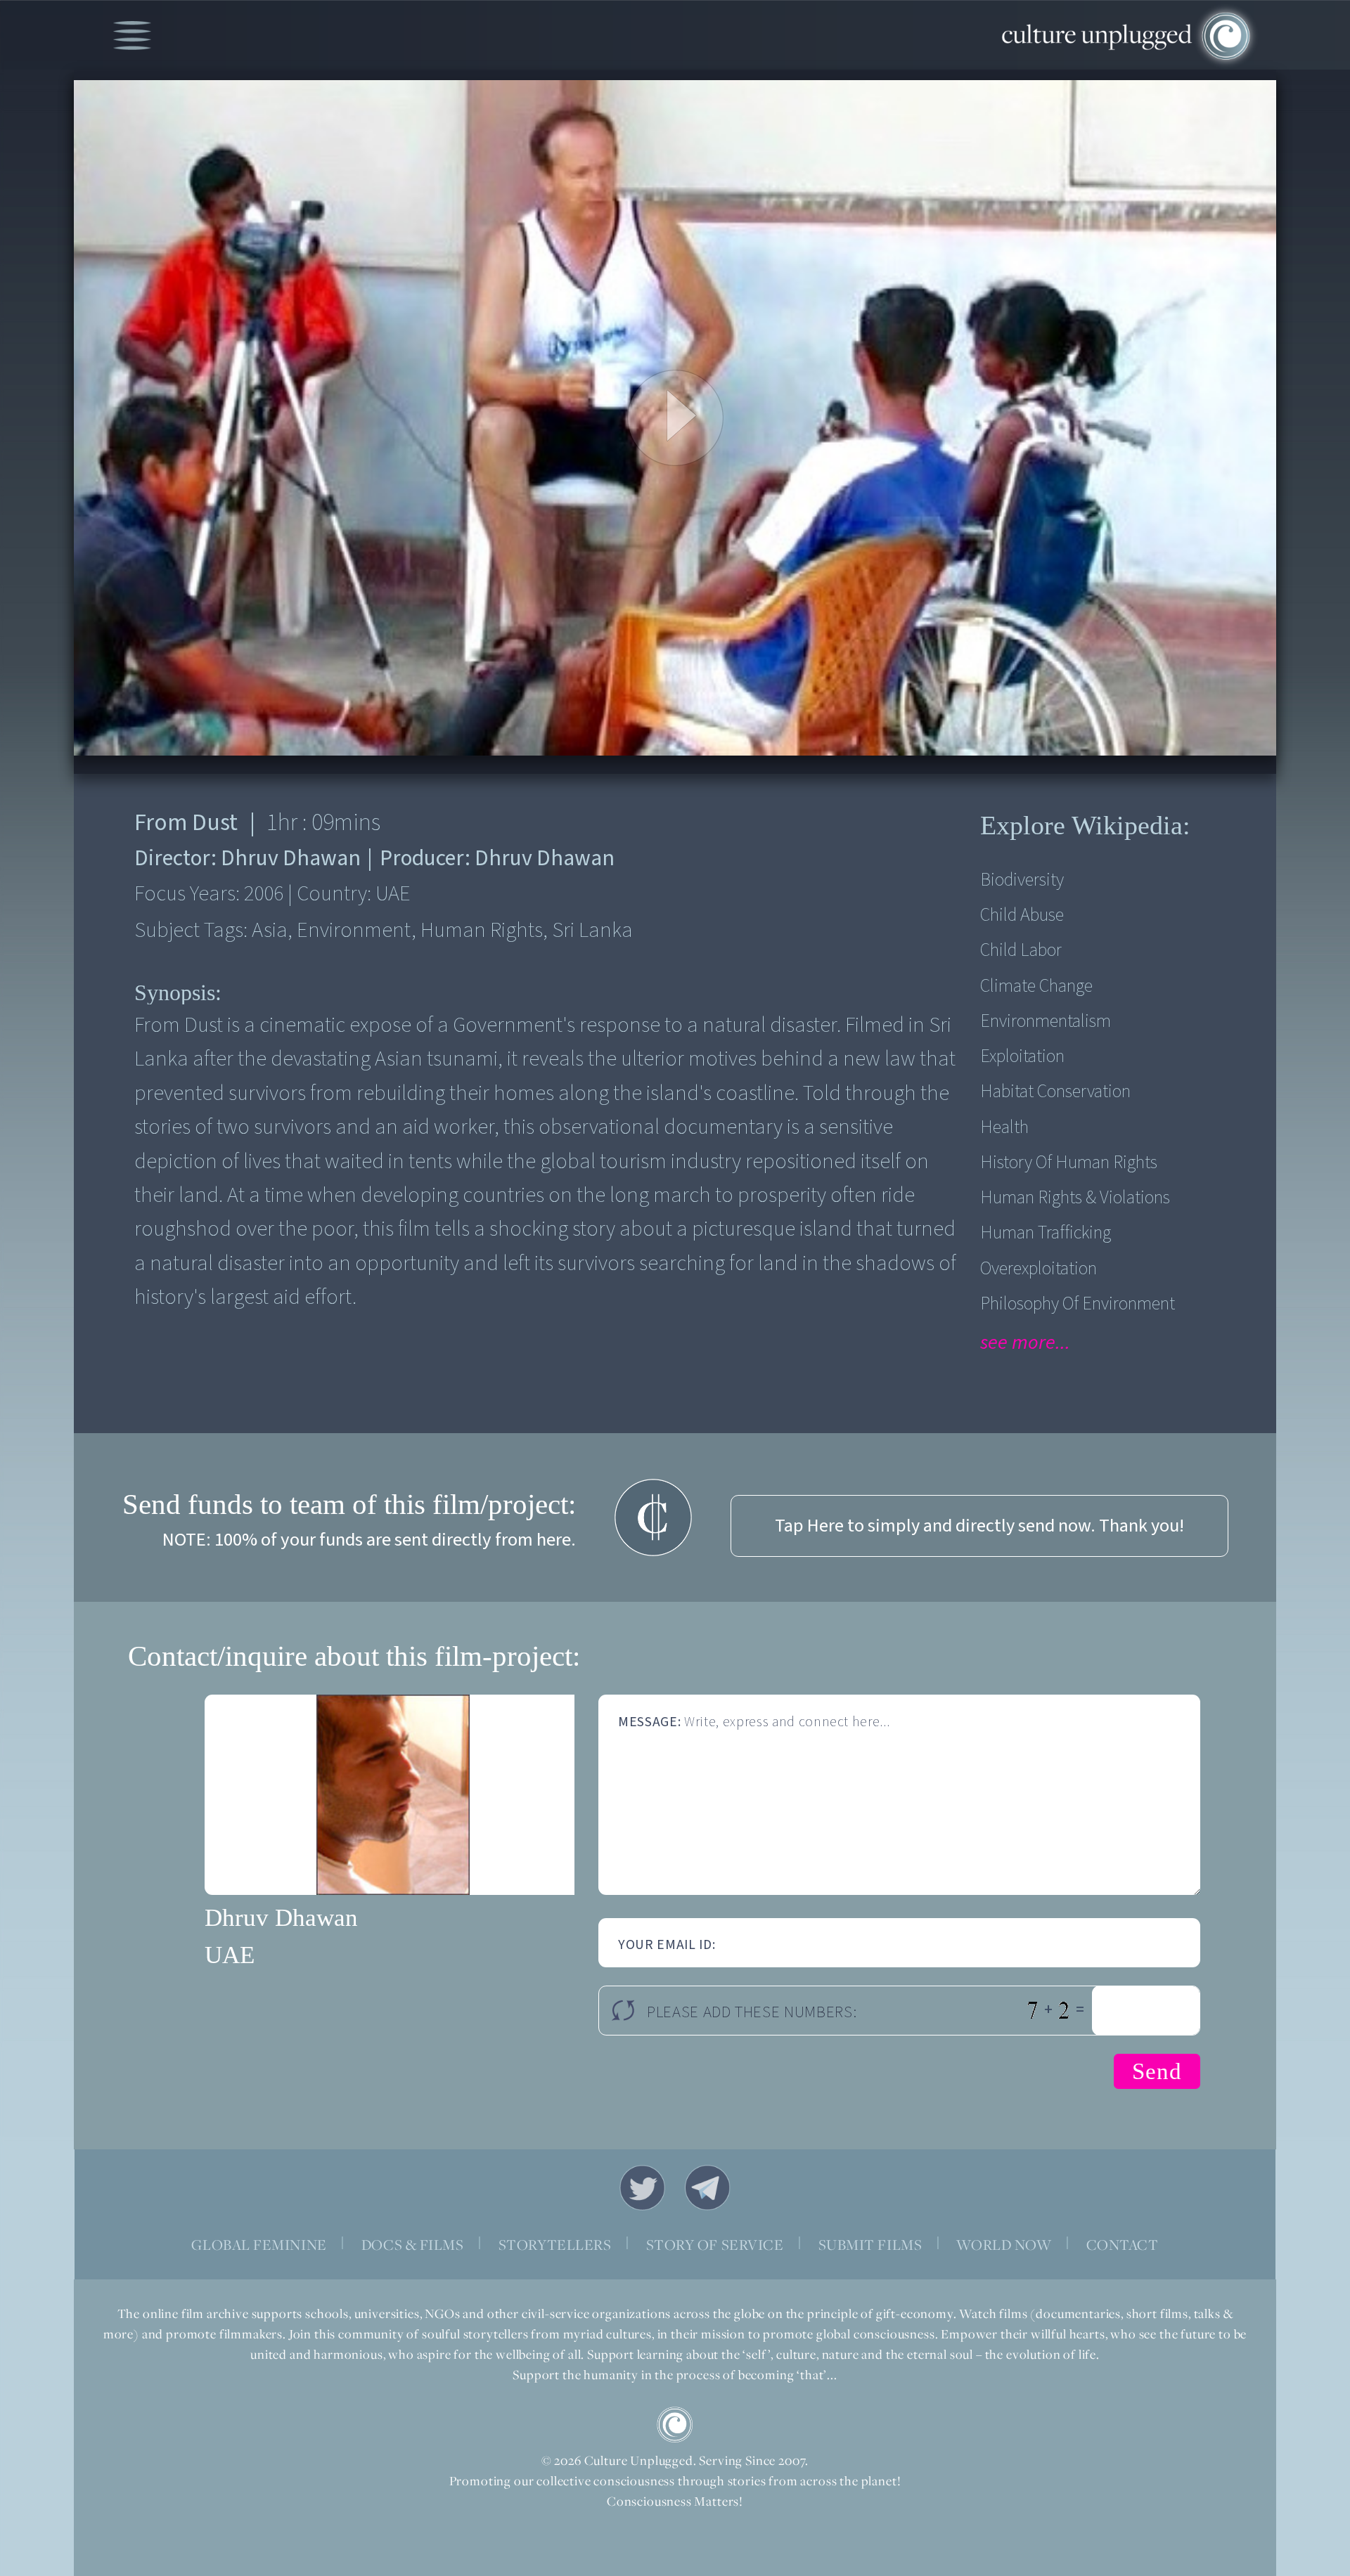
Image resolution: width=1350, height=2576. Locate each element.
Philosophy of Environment (1078, 1304)
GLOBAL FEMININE (259, 2245)
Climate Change (1036, 986)
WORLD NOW (1004, 2245)
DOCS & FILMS (413, 2245)
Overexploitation (1039, 1269)
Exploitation (1022, 1056)
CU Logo (675, 2425)
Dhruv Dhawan (281, 1918)
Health (1004, 1127)
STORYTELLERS (555, 2245)
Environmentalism (1046, 1021)
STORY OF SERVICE (715, 2245)
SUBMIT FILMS (870, 2245)
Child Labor (1021, 950)
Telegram (708, 2188)
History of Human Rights (1069, 1163)
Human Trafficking (1046, 1233)
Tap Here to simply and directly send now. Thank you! (979, 1526)
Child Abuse (1022, 915)
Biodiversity (1022, 880)
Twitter (643, 2188)
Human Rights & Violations (1075, 1198)
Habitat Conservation (1055, 1092)
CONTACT (1123, 2245)
